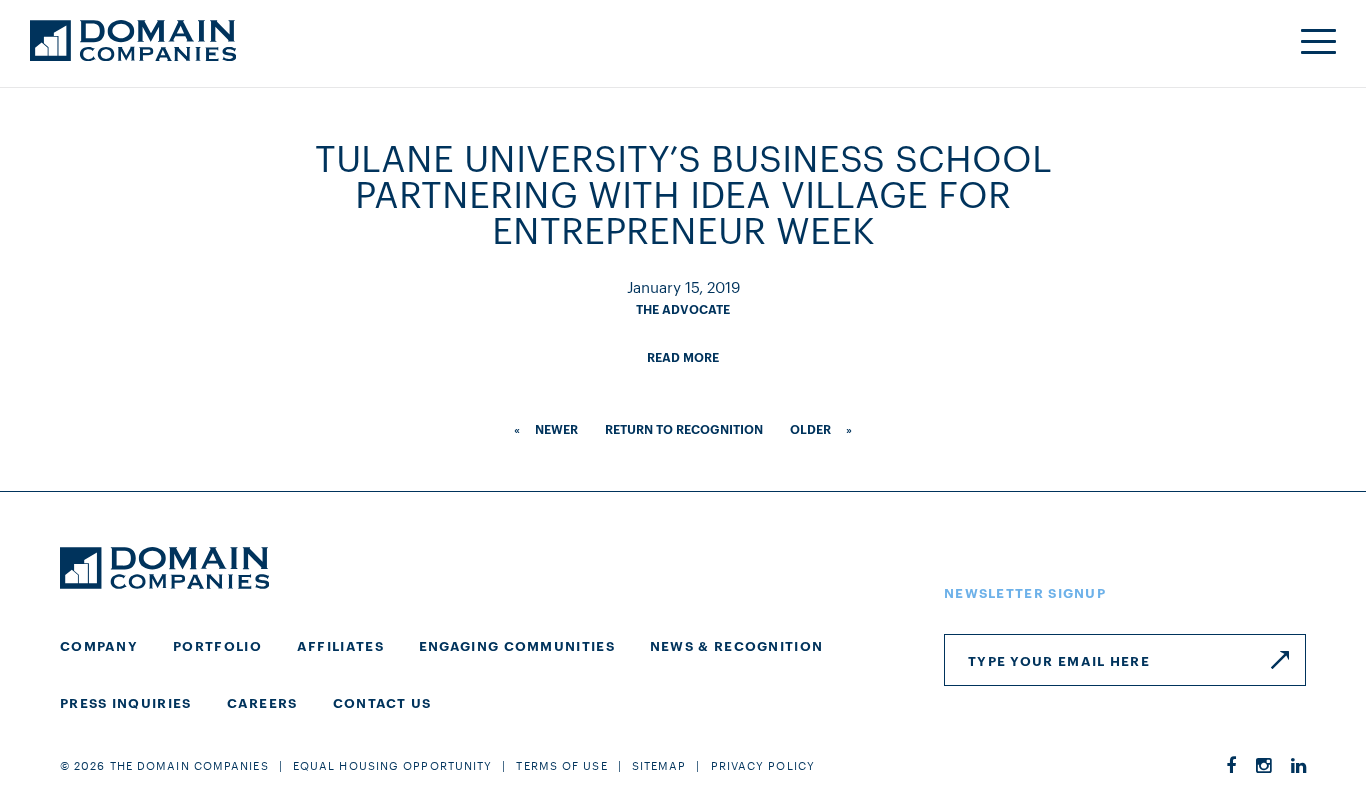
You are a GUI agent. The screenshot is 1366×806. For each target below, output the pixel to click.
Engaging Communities (517, 645)
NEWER (556, 428)
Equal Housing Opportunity (393, 765)
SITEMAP (659, 765)
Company (99, 645)
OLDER (810, 428)
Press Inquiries (126, 702)
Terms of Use (561, 765)
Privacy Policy (763, 765)
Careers (262, 702)
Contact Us (382, 702)
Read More (683, 356)
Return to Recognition (684, 428)
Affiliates (340, 645)
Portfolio (217, 645)
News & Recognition (736, 645)
